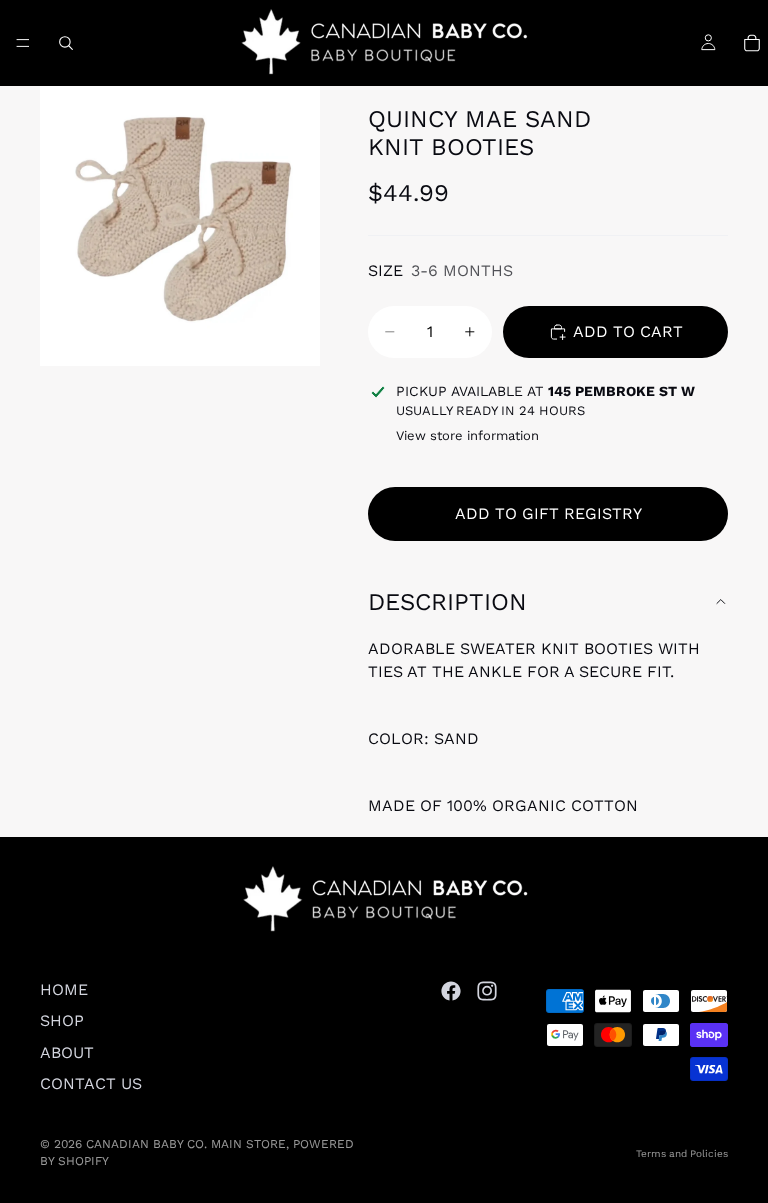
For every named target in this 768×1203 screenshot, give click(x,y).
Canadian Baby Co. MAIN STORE (186, 1144)
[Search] (66, 43)
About (67, 1052)
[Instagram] (487, 991)
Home (64, 989)
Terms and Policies (682, 1153)
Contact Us (91, 1083)
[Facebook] (451, 991)
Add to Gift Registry (548, 513)
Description (447, 602)
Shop (62, 1020)
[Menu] (23, 43)
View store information (467, 435)
